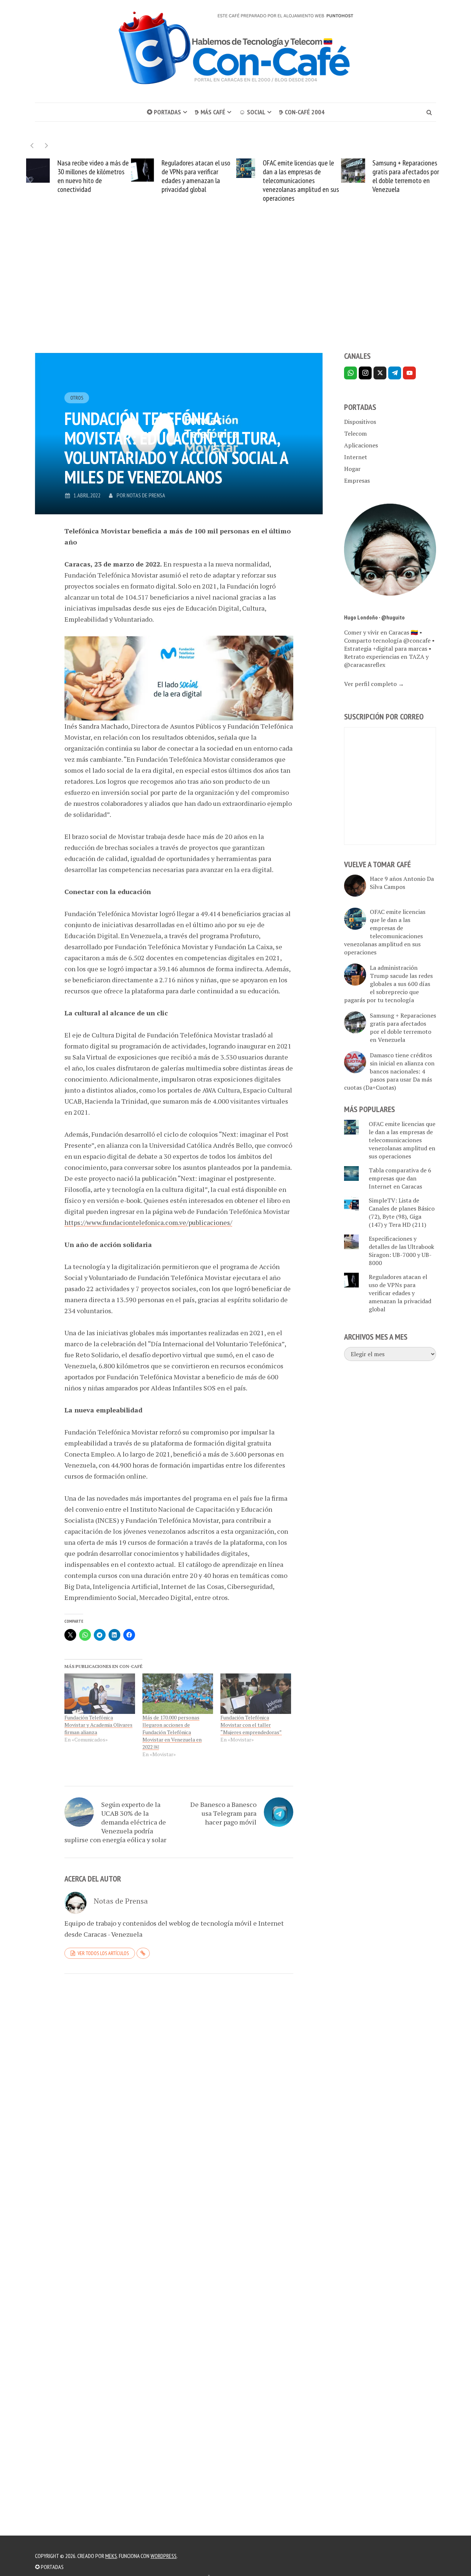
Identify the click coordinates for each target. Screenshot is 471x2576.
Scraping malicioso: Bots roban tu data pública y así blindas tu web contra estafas (416, 176)
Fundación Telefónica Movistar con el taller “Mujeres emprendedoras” (251, 1725)
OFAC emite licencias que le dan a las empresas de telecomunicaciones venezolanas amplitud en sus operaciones (204, 181)
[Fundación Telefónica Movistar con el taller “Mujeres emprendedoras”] (256, 1694)
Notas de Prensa (146, 495)
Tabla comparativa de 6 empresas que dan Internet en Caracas (400, 1178)
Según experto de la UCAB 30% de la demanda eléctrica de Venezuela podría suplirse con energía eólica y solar (115, 1822)
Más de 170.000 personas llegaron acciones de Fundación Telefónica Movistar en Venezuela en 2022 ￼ (172, 1732)
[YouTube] (409, 373)
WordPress (164, 2556)
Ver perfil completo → (374, 684)
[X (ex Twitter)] (380, 373)
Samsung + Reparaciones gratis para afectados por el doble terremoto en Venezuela (309, 176)
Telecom (355, 433)
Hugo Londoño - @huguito (374, 617)
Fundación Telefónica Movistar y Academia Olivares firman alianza (98, 1725)
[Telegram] (395, 373)
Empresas (357, 480)
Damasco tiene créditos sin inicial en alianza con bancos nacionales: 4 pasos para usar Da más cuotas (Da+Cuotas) (389, 1071)
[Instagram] (365, 373)
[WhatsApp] (350, 373)
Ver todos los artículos (103, 1953)
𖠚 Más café (210, 112)
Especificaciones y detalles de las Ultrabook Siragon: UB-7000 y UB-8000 (401, 1251)
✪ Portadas (164, 112)
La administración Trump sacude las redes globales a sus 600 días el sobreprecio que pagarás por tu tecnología (388, 984)
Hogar (352, 469)
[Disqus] (179, 2080)
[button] (47, 145)
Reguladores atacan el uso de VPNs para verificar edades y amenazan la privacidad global (99, 176)
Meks (111, 2556)
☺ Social (252, 112)
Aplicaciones (361, 445)
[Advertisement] (235, 290)
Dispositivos (360, 422)
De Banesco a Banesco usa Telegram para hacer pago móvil (223, 1813)
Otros (77, 398)
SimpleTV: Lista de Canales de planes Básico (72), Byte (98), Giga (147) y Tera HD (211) (402, 1212)
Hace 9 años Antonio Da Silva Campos (402, 883)
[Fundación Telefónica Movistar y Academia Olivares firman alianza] (100, 1694)
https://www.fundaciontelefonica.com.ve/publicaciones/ (148, 1222)
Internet (356, 457)
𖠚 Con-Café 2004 (302, 112)
